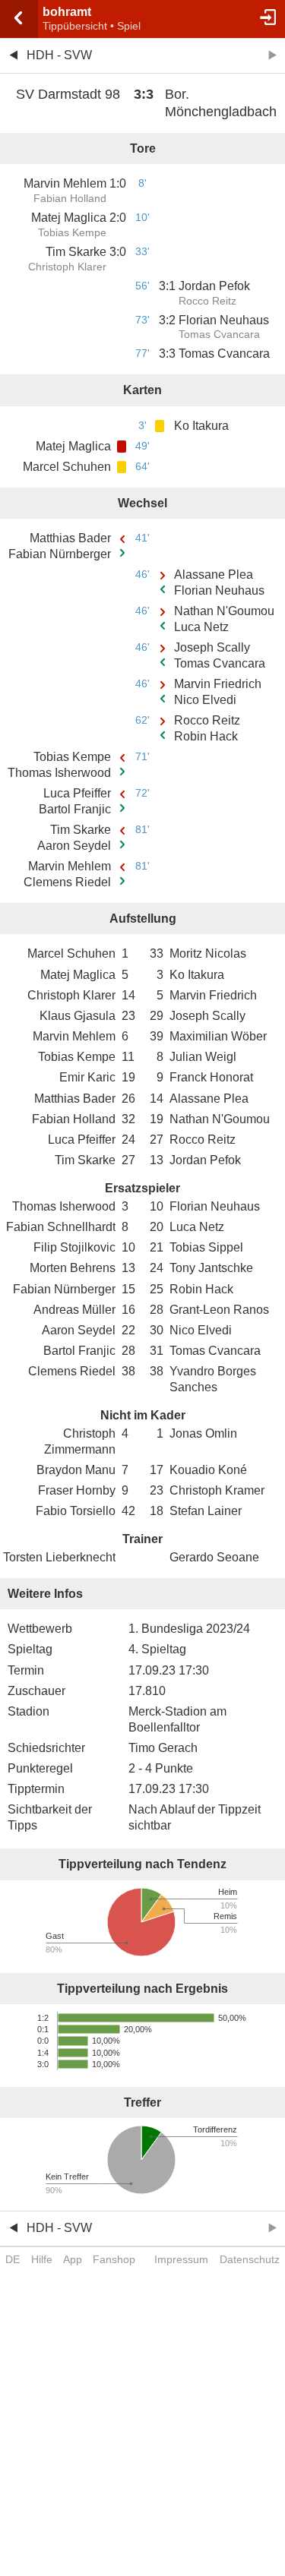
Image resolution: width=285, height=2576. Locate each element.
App (73, 2259)
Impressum (181, 2259)
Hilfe (42, 2259)
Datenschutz (250, 2259)
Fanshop (114, 2259)
